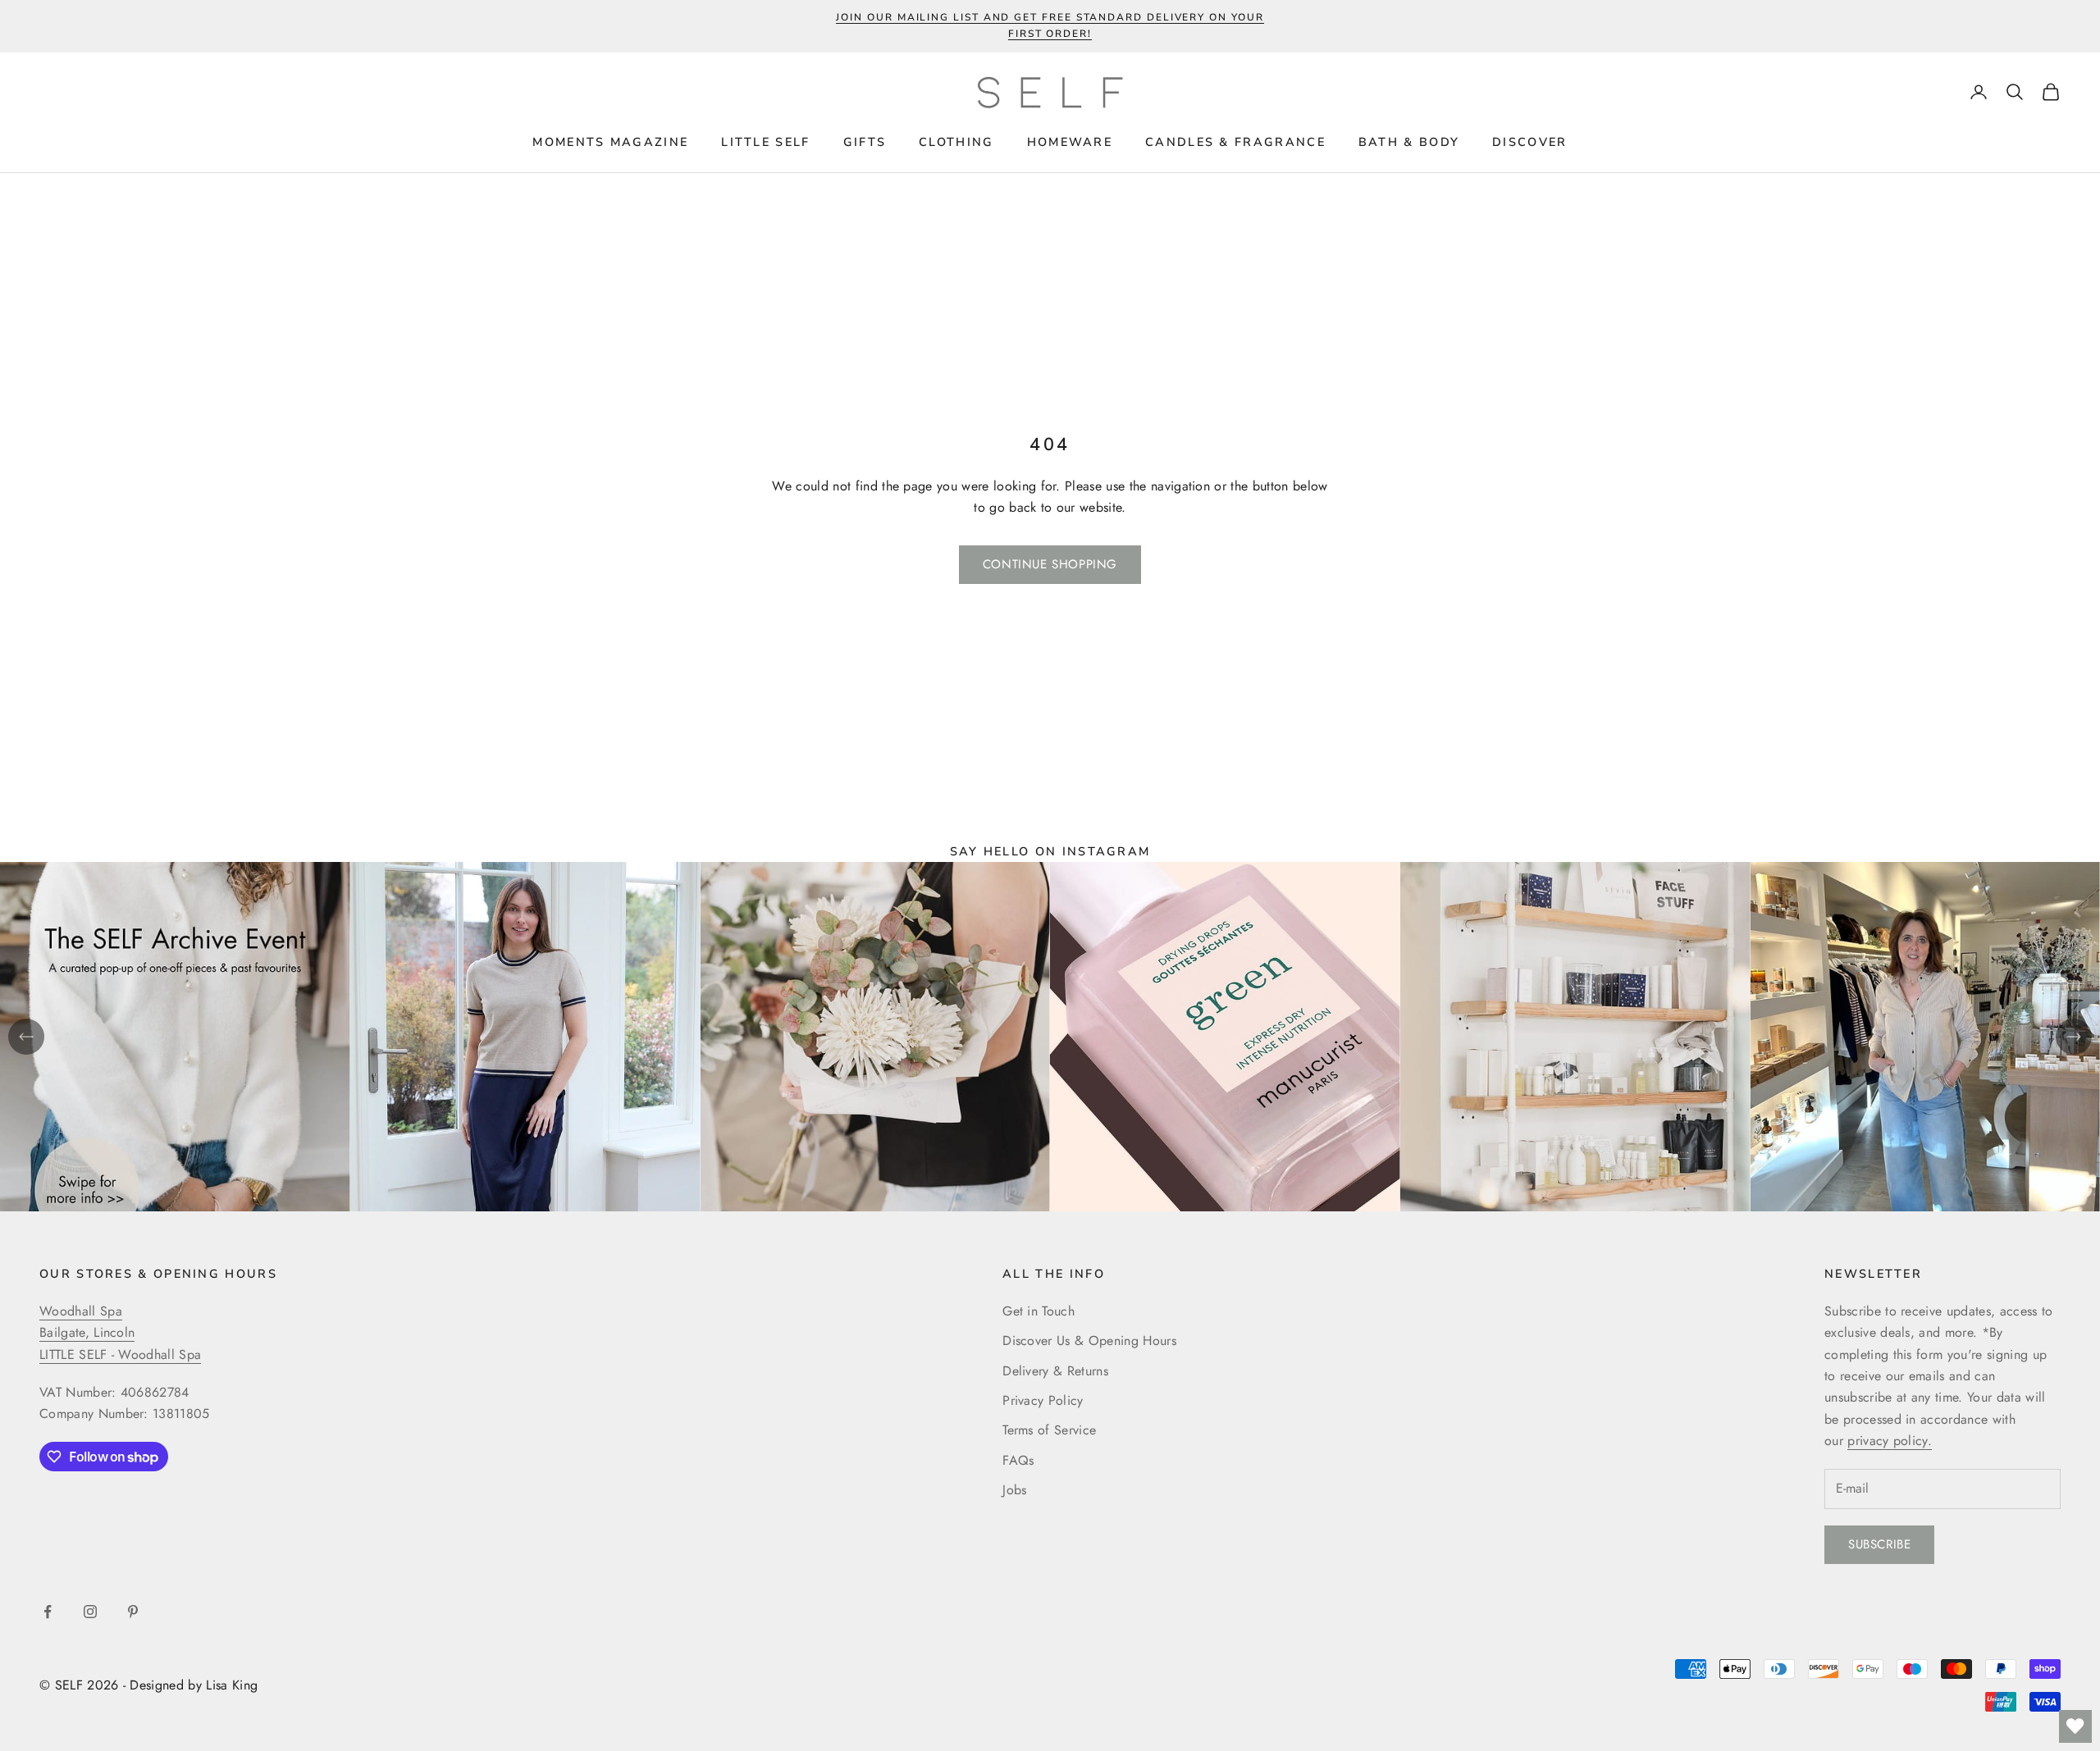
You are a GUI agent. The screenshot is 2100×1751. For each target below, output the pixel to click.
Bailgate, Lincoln (87, 1332)
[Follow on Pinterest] (133, 1612)
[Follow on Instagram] (90, 1612)
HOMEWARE (1070, 142)
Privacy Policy (1043, 1400)
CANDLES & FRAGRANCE (1235, 142)
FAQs (1018, 1460)
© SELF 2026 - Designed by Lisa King (148, 1685)
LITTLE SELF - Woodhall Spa (120, 1354)
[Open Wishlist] (2075, 1726)
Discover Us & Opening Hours (1089, 1341)
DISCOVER (1529, 142)
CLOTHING (956, 142)
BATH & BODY (1409, 142)
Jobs (1014, 1490)
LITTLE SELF (765, 142)
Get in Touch (1039, 1311)
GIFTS (865, 142)
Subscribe (1879, 1544)
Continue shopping (1050, 564)
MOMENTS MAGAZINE (610, 142)
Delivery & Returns (1055, 1371)
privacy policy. (1890, 1441)
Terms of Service (1049, 1430)
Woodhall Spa (81, 1311)
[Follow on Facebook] (48, 1612)
